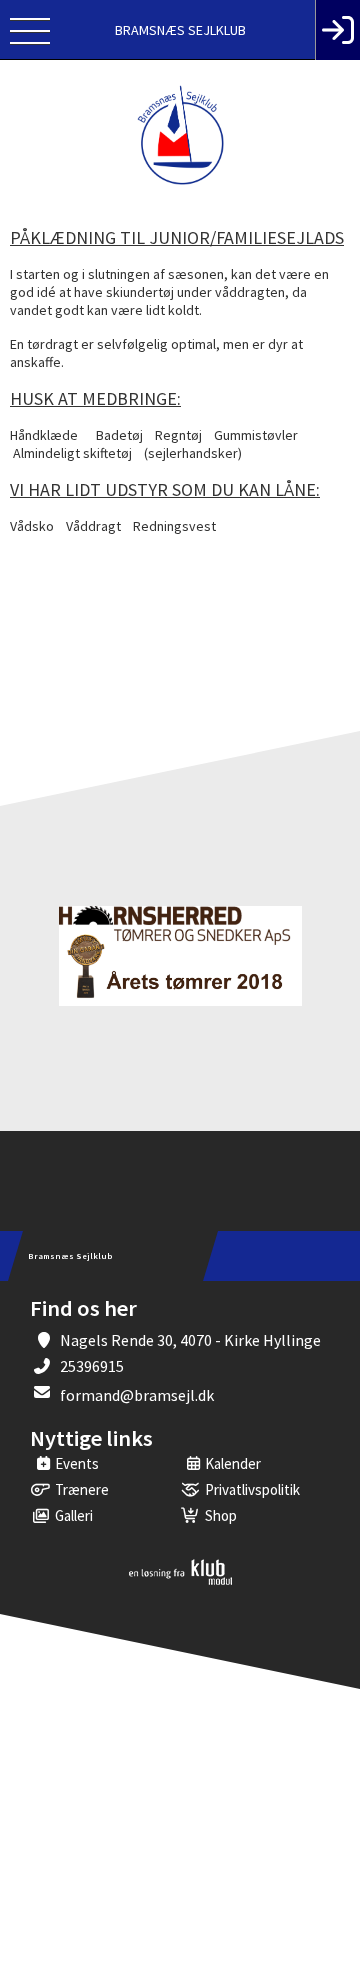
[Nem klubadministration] (180, 1581)
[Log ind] (337, 30)
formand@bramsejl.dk (137, 1395)
